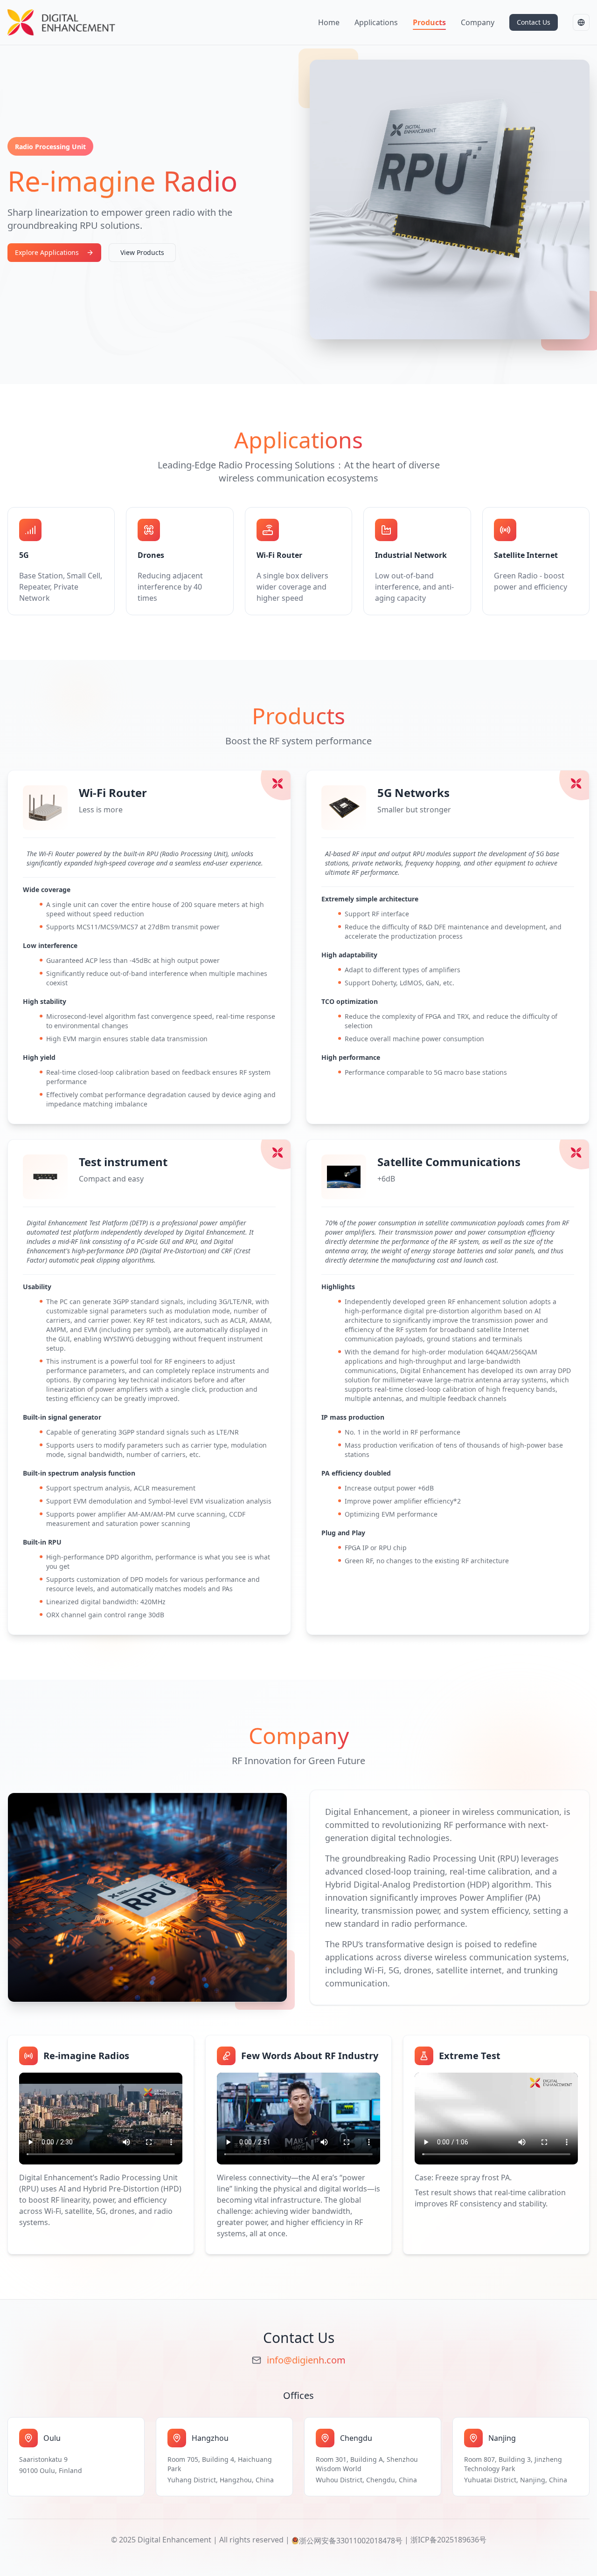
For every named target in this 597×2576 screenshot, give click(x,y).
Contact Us (534, 22)
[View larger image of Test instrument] (45, 1177)
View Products (142, 252)
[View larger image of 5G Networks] (344, 808)
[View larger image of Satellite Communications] (344, 1177)
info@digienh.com (306, 2360)
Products (429, 22)
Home (329, 22)
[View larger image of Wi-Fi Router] (45, 808)
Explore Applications (47, 252)
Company (478, 22)
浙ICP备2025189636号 (448, 2540)
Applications (376, 22)
